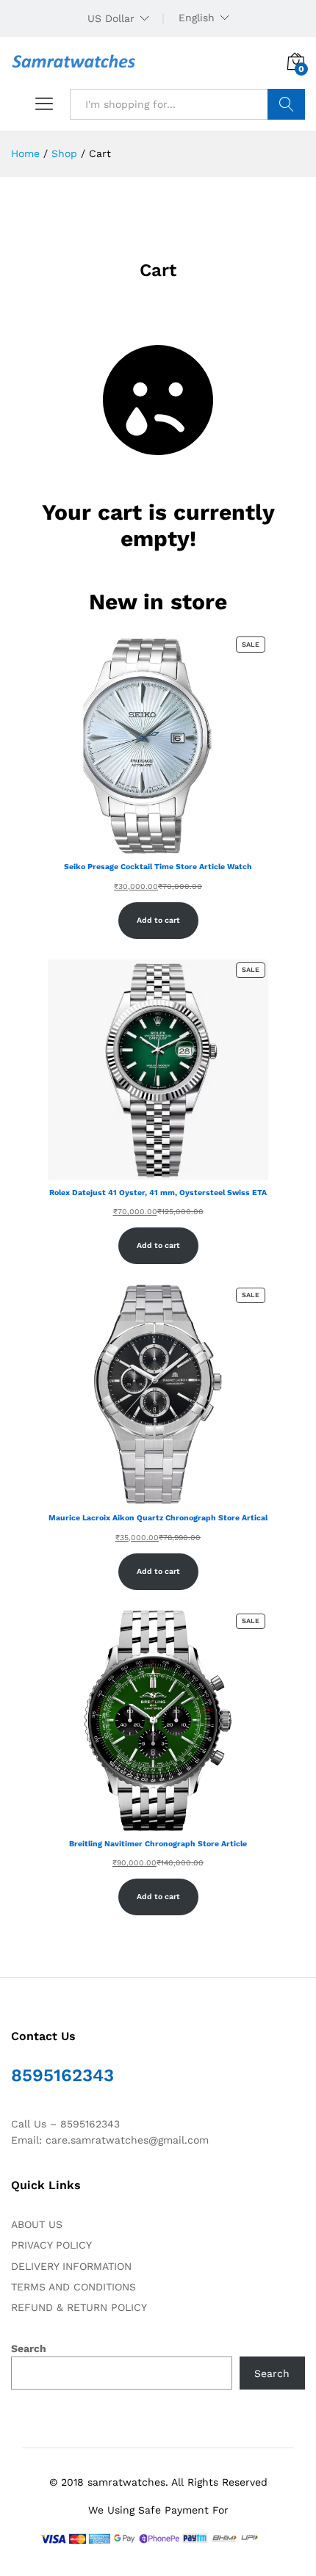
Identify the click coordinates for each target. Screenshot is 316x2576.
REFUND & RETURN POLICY (79, 2307)
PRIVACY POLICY (51, 2245)
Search (286, 104)
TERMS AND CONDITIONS (73, 2287)
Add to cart (158, 920)
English (197, 18)
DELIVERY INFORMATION (71, 2266)
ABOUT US (37, 2224)
